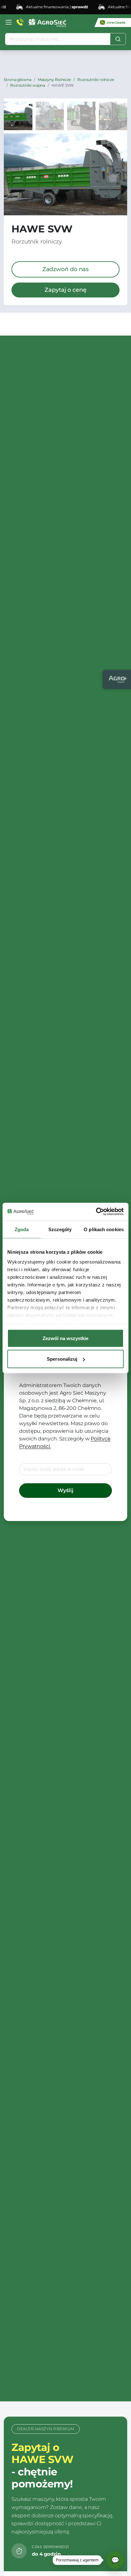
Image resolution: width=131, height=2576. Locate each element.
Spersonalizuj (62, 1359)
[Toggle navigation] (9, 22)
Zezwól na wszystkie (65, 1338)
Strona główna (18, 80)
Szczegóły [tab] (60, 1229)
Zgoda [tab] (22, 1229)
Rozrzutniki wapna (28, 85)
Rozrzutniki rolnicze (96, 80)
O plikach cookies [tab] (104, 1229)
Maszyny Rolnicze (54, 80)
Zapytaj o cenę (65, 290)
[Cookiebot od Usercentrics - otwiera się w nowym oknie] (96, 1212)
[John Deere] (113, 23)
